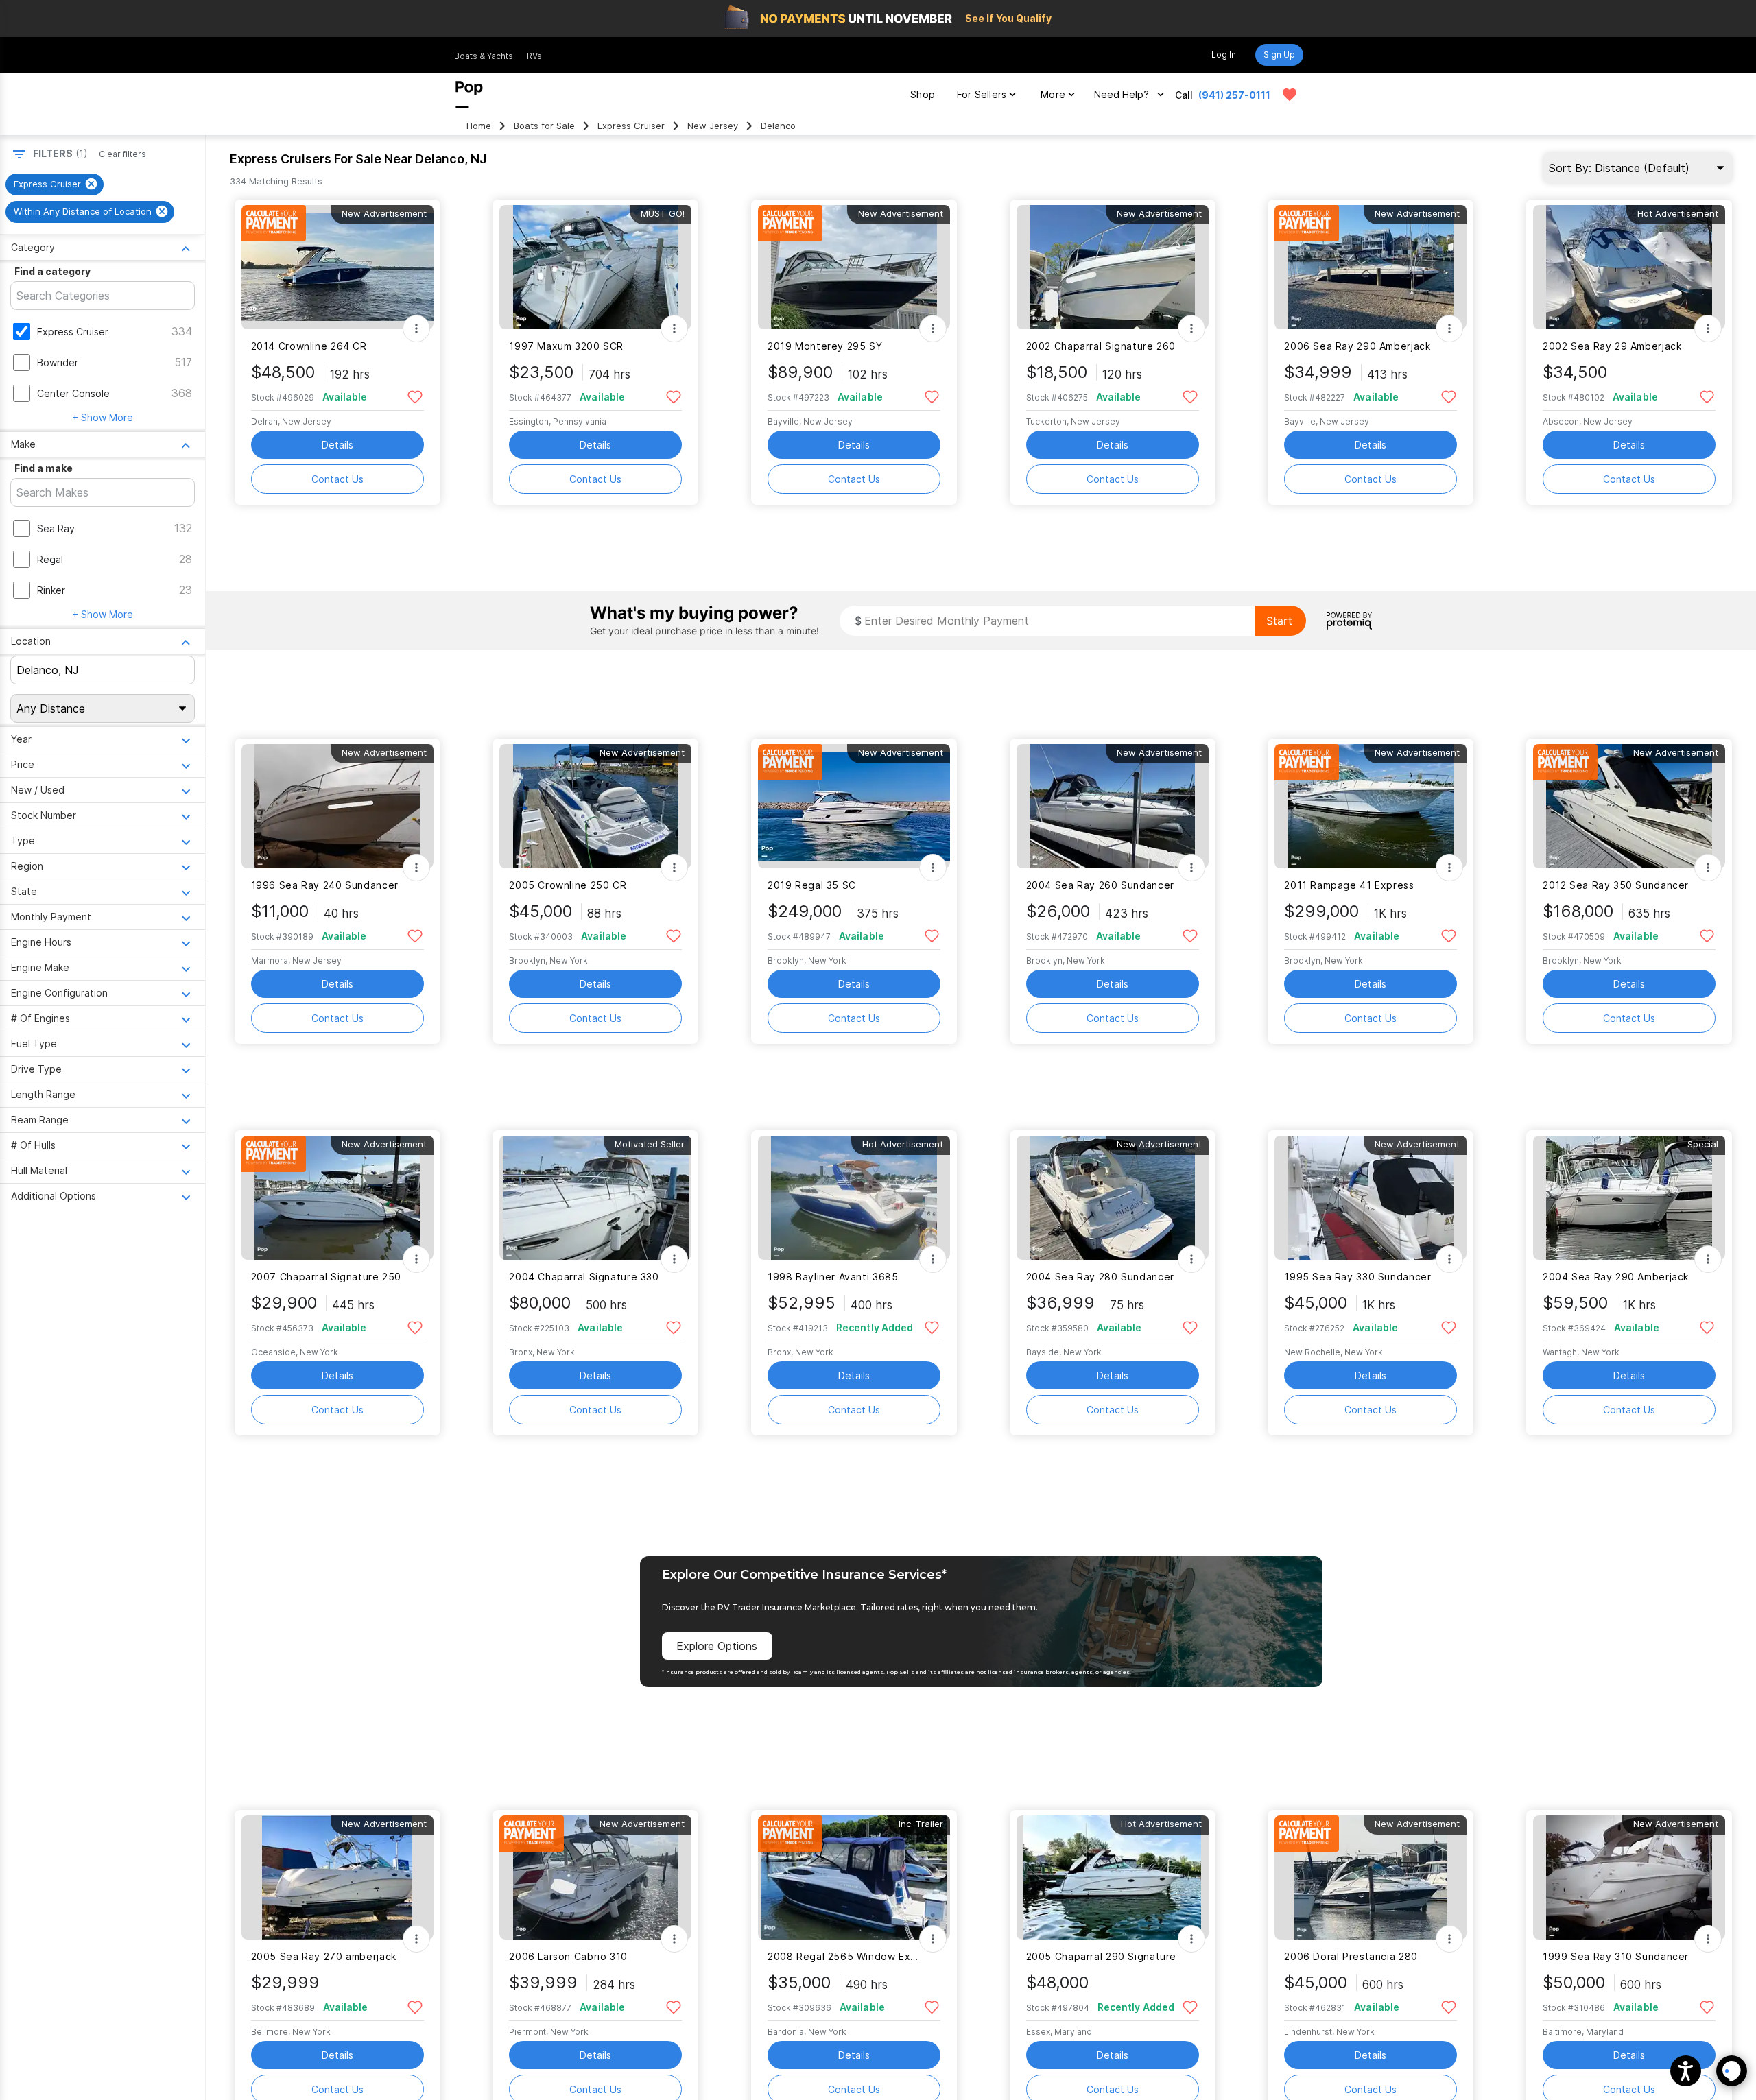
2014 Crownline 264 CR (309, 346)
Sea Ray (56, 528)
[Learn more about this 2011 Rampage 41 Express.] (1371, 806)
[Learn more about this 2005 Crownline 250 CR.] (595, 806)
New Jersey (713, 126)
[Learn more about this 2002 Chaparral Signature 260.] (1113, 267)
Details (337, 445)
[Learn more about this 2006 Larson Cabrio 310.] (595, 1877)
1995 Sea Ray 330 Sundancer (1357, 1277)
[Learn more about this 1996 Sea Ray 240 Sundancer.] (337, 806)
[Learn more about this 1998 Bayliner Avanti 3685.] (854, 1198)
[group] (55, 184)
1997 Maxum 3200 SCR (566, 346)
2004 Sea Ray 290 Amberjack (1616, 1277)
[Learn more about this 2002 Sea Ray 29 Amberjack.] (1629, 267)
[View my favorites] (1290, 95)
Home (479, 126)
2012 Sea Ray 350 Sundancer (1616, 885)
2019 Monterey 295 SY (825, 346)
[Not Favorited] (415, 396)
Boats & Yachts (484, 56)
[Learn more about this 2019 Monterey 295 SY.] (854, 267)
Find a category (52, 271)
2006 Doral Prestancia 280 (1351, 1956)
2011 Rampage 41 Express (1349, 885)
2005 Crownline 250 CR (568, 885)
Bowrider (58, 362)
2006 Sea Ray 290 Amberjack (1357, 346)
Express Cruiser (631, 126)
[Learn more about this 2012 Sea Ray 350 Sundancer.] (1629, 806)
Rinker (51, 590)
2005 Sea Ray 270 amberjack (324, 1956)
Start (1279, 621)
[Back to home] (469, 95)
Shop (923, 94)
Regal (50, 559)
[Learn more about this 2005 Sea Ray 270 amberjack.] (337, 1877)
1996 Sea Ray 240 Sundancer (325, 885)
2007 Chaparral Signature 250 (326, 1277)
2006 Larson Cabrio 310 (568, 1956)
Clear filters (122, 154)
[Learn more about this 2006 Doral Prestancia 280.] (1371, 1877)
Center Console (73, 393)
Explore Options (717, 1646)
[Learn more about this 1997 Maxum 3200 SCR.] (595, 267)
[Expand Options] (416, 329)
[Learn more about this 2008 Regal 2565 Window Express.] (854, 1877)
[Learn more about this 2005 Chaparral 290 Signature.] (1113, 1877)
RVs (534, 56)
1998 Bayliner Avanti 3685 (833, 1277)
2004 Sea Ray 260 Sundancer (1100, 885)
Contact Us (337, 479)
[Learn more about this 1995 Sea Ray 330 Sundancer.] (1371, 1198)
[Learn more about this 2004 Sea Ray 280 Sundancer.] (1113, 1198)
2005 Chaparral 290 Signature (1101, 1956)
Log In (1224, 55)
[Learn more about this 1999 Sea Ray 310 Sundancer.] (1629, 1877)
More (1053, 94)
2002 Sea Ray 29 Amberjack (1612, 346)
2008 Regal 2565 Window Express (845, 1956)
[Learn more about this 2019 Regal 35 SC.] (854, 806)
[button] (1686, 2071)
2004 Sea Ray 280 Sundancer (1100, 1277)
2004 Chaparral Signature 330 (584, 1277)
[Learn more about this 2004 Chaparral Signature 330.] (595, 1198)
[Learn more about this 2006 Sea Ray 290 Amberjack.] (1371, 267)
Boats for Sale (544, 126)
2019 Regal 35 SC (812, 885)
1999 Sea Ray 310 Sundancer (1616, 1956)
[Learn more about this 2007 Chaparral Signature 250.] (337, 1198)
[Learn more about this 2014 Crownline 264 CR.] (337, 267)
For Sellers (982, 94)
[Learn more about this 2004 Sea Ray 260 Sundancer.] (1113, 806)
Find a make (44, 468)
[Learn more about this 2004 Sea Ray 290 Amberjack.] (1629, 1198)
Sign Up (1279, 55)
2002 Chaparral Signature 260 (1101, 346)
